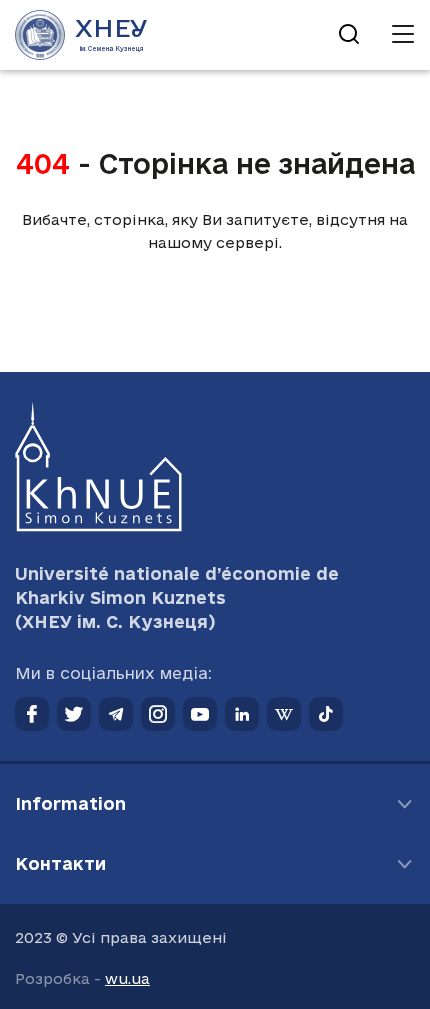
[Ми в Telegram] (116, 714)
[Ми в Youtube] (200, 714)
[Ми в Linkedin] (242, 714)
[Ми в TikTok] (326, 714)
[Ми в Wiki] (284, 714)
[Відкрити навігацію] (403, 35)
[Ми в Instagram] (158, 714)
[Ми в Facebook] (32, 714)
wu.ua (127, 978)
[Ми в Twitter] (74, 714)
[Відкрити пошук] (349, 35)
